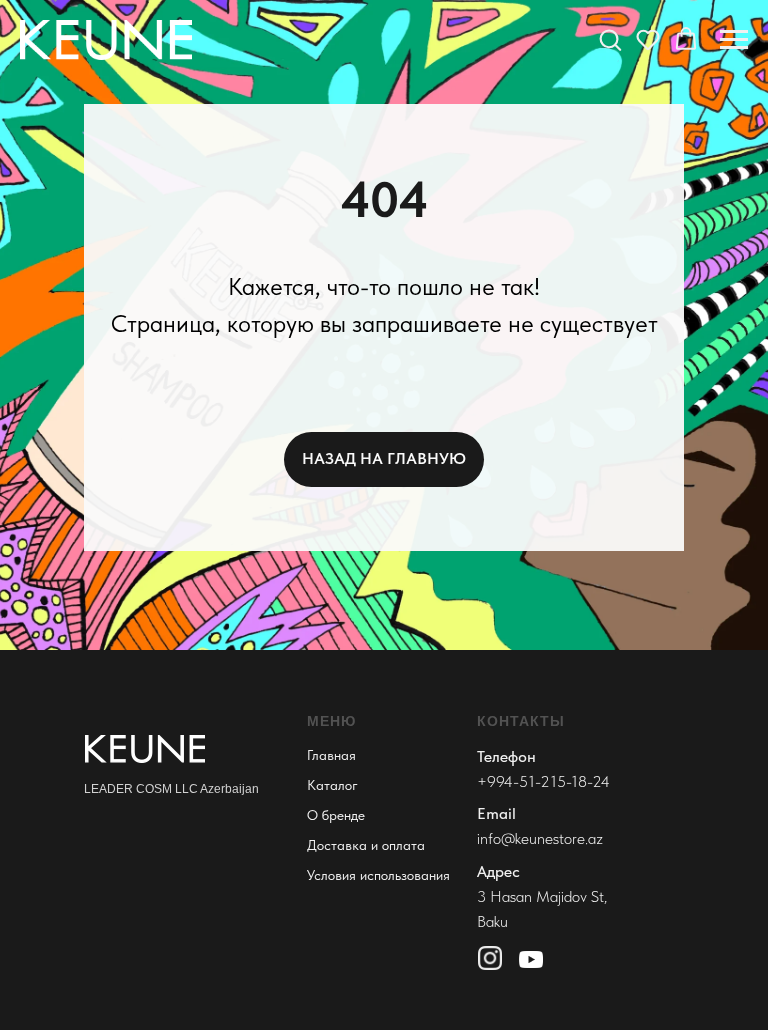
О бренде (336, 815)
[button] (610, 39)
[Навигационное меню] (734, 40)
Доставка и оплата (366, 845)
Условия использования (378, 875)
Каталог (332, 785)
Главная (331, 755)
